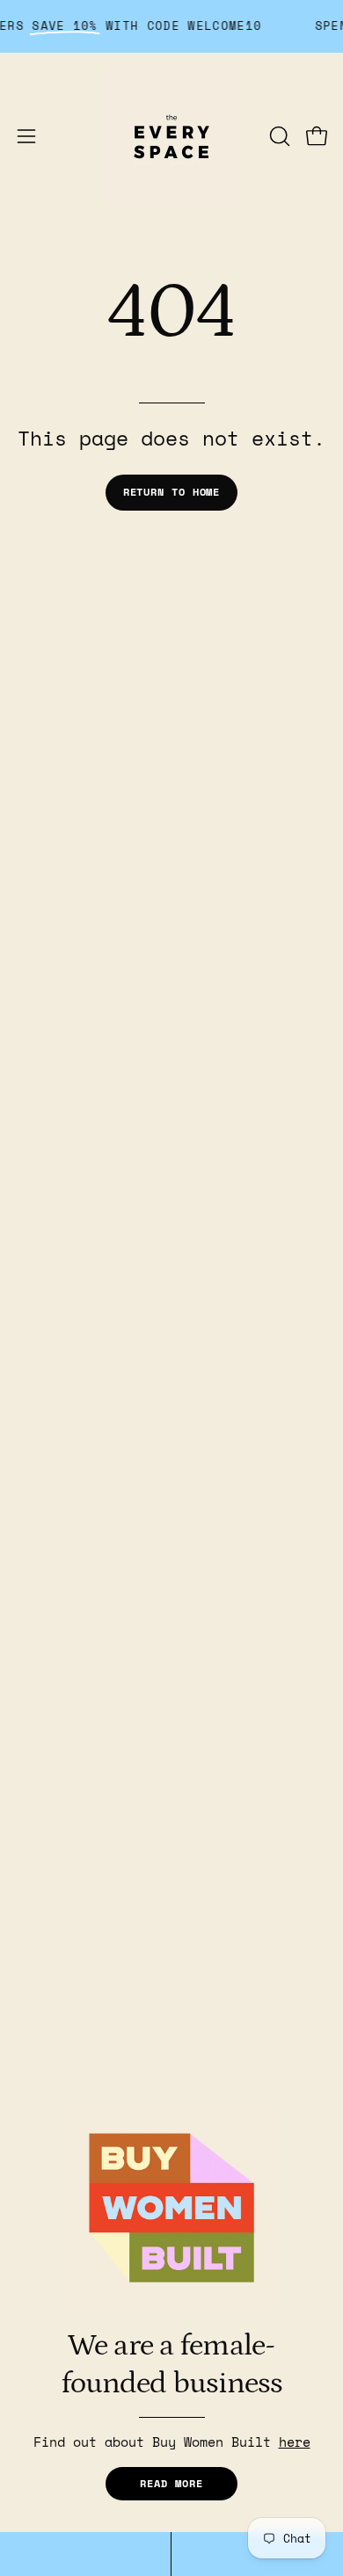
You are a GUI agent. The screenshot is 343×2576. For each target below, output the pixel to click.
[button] (278, 136)
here (295, 2442)
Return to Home (172, 492)
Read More (171, 2483)
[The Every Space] (171, 136)
